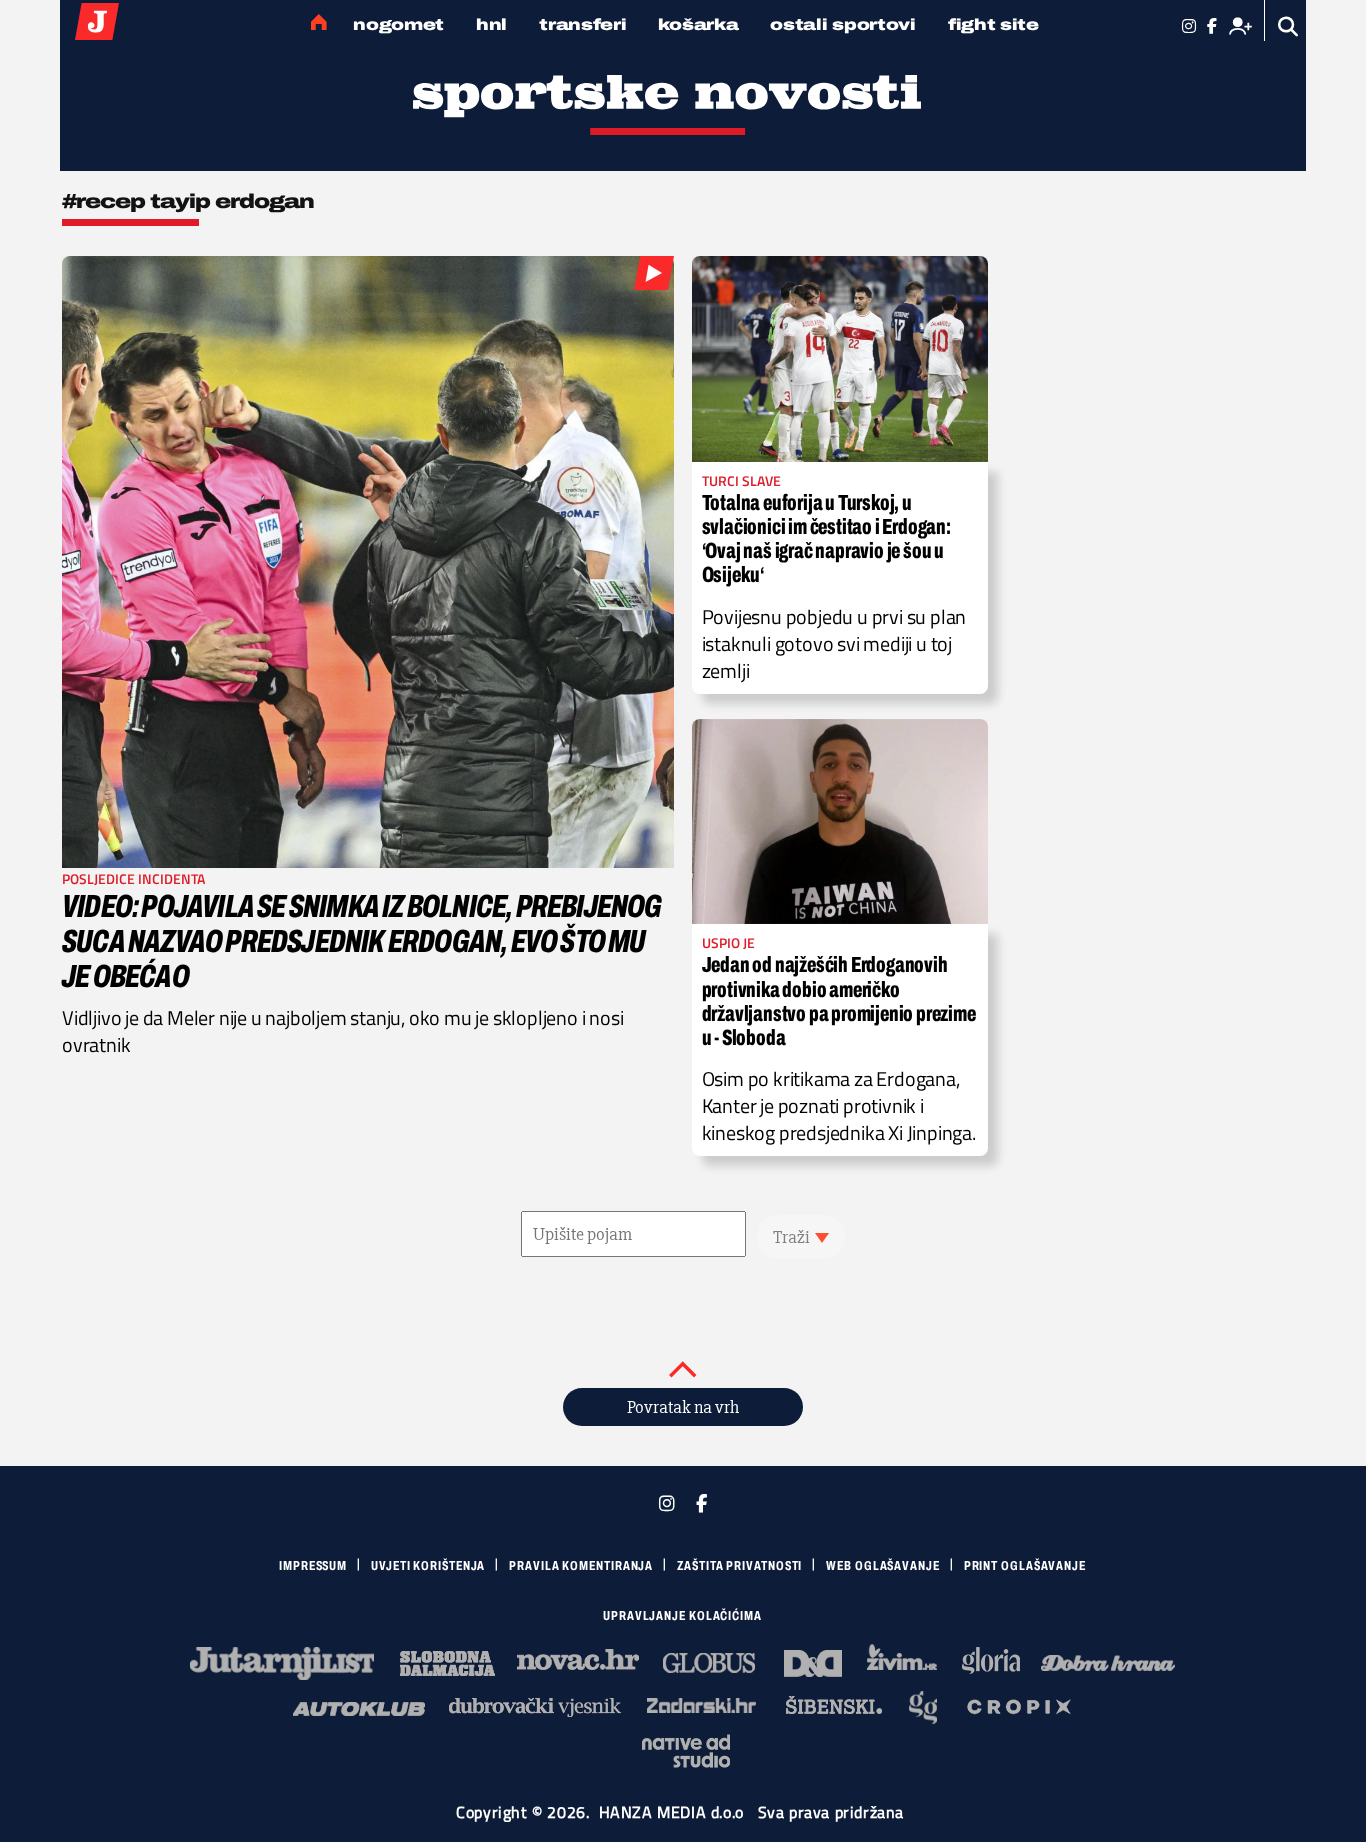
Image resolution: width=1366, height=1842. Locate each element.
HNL (491, 24)
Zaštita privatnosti (739, 1566)
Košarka (698, 24)
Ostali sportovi (843, 24)
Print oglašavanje (1025, 1566)
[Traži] (1288, 26)
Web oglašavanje (883, 1566)
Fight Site (993, 24)
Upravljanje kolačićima (682, 1616)
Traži (791, 1237)
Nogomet (398, 24)
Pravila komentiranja (581, 1566)
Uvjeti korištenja (428, 1566)
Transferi (582, 24)
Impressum (313, 1566)
